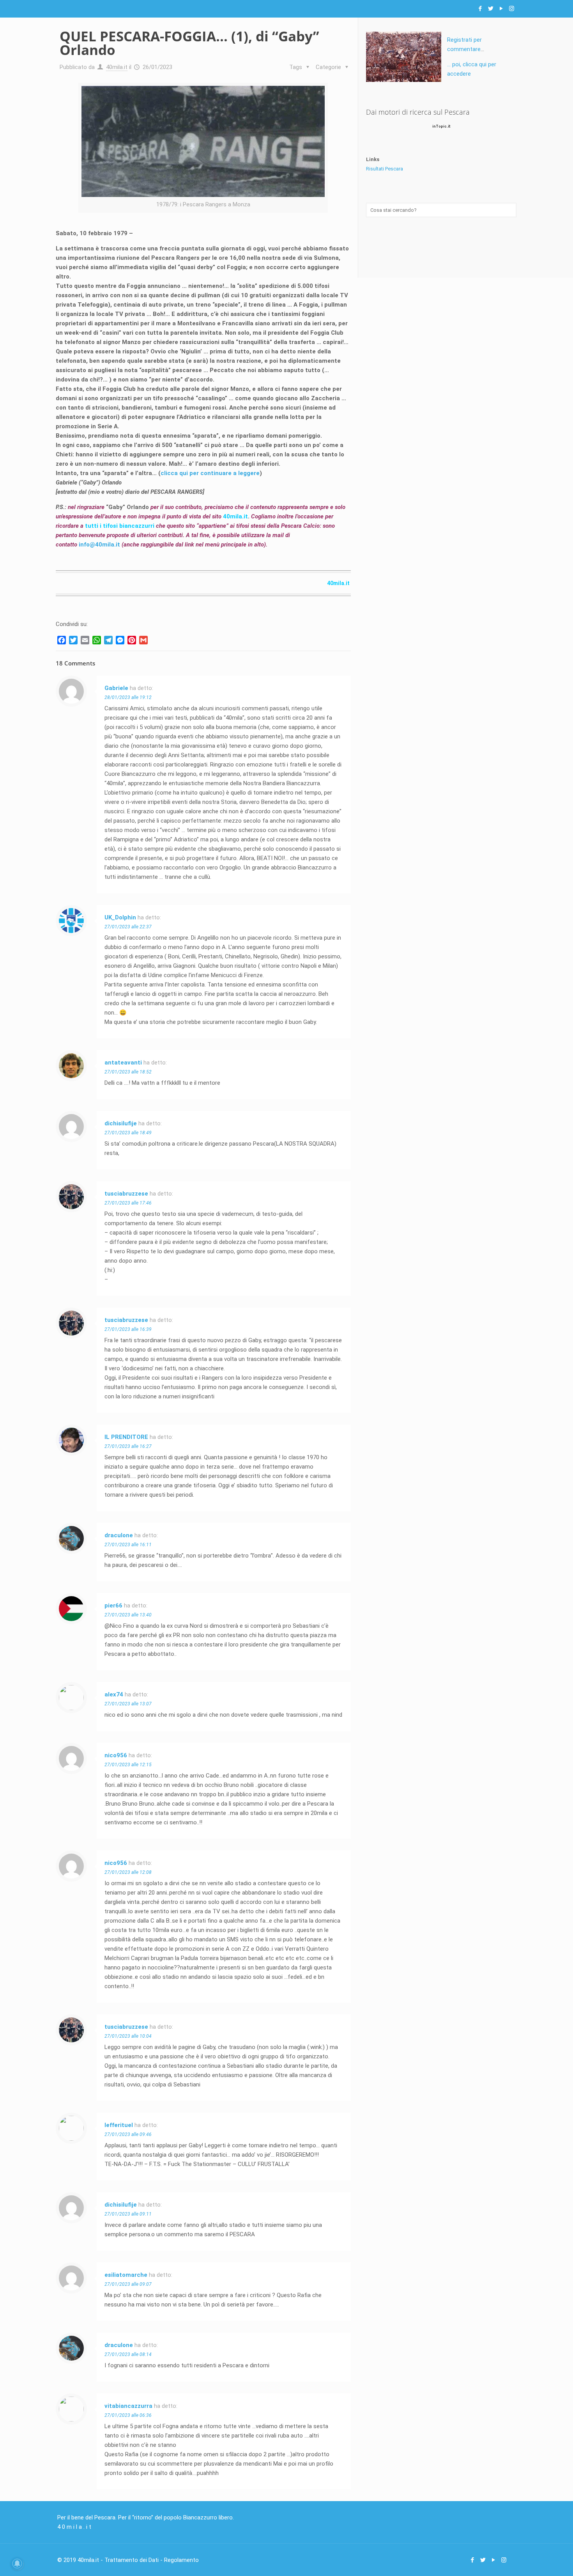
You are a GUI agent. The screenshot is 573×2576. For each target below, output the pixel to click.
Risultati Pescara (385, 169)
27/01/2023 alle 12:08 (128, 1872)
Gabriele (116, 688)
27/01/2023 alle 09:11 (128, 2214)
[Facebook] (480, 9)
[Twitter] (491, 9)
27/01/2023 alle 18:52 (128, 1072)
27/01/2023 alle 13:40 (128, 1615)
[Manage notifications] (17, 2564)
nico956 (116, 1755)
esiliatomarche (126, 2275)
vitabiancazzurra (128, 2406)
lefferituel (119, 2125)
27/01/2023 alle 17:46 (128, 1203)
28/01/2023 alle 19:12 (128, 697)
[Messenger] (120, 640)
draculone (119, 1535)
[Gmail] (143, 640)
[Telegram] (108, 640)
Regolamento (181, 2560)
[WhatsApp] (97, 640)
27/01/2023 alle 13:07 (128, 1704)
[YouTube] (501, 9)
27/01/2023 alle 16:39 (128, 1329)
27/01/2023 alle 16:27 (128, 1446)
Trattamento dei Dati (132, 2560)
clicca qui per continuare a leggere (210, 473)
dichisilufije (121, 1123)
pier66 (113, 1606)
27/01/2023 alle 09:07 (128, 2284)
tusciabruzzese (126, 1194)
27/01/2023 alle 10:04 (128, 2036)
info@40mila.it (100, 545)
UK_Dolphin (120, 917)
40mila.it (117, 67)
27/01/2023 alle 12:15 (128, 1765)
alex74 (114, 1694)
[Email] (85, 640)
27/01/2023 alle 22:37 (128, 927)
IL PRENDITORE (126, 1437)
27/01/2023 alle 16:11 (128, 1545)
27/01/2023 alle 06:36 (128, 2415)
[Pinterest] (132, 640)
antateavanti (123, 1063)
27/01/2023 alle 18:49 (128, 1133)
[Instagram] (512, 9)
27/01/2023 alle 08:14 (128, 2354)
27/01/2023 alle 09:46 (128, 2134)
